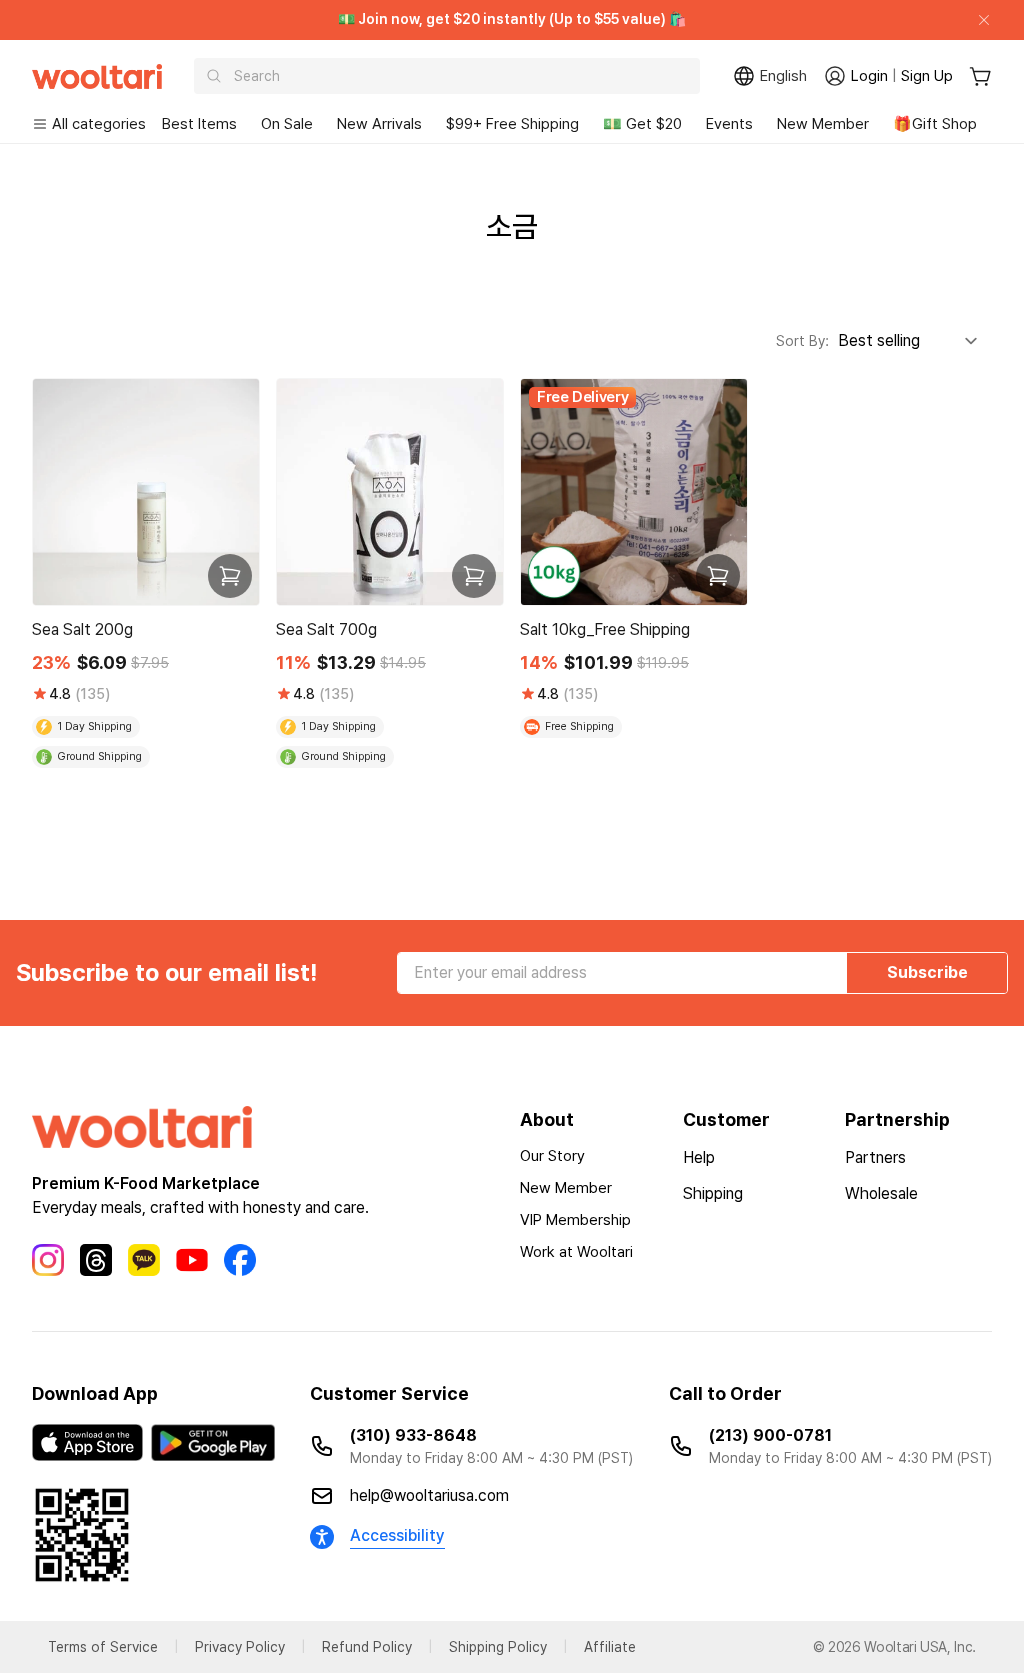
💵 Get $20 (642, 124)
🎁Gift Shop (935, 124)
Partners (875, 1157)
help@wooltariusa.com (429, 1495)
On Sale (287, 124)
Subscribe (927, 972)
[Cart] (980, 76)
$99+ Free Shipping (512, 124)
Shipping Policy (498, 1647)
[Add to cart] (230, 576)
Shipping (713, 1193)
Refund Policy (367, 1647)
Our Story (552, 1156)
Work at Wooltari (576, 1252)
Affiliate (610, 1647)
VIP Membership (575, 1220)
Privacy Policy (240, 1647)
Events (729, 124)
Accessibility (397, 1535)
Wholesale (881, 1193)
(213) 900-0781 (770, 1435)
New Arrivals (379, 124)
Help (699, 1157)
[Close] (976, 20)
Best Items (199, 124)
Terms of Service (103, 1647)
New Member (823, 124)
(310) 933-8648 (413, 1435)
